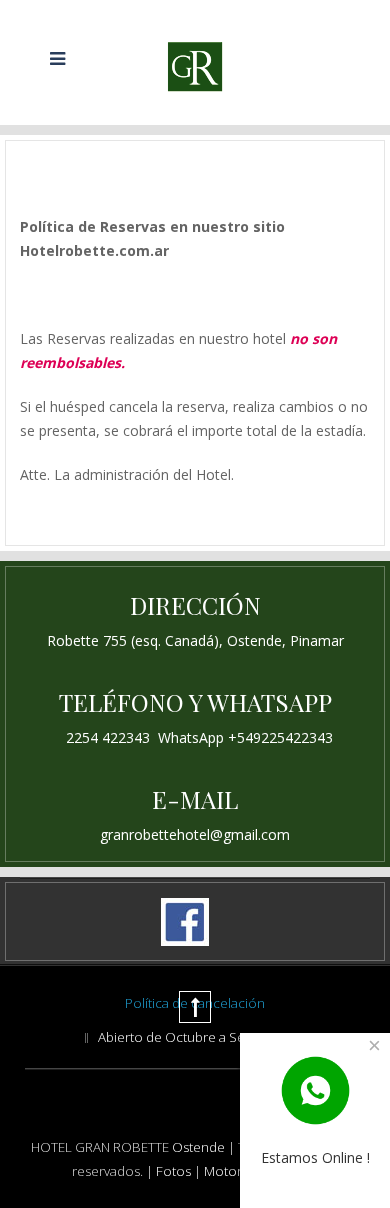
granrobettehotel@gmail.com (195, 834)
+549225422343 (280, 737)
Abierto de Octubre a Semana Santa (206, 1037)
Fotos (175, 1171)
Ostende (198, 1147)
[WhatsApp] (315, 1089)
